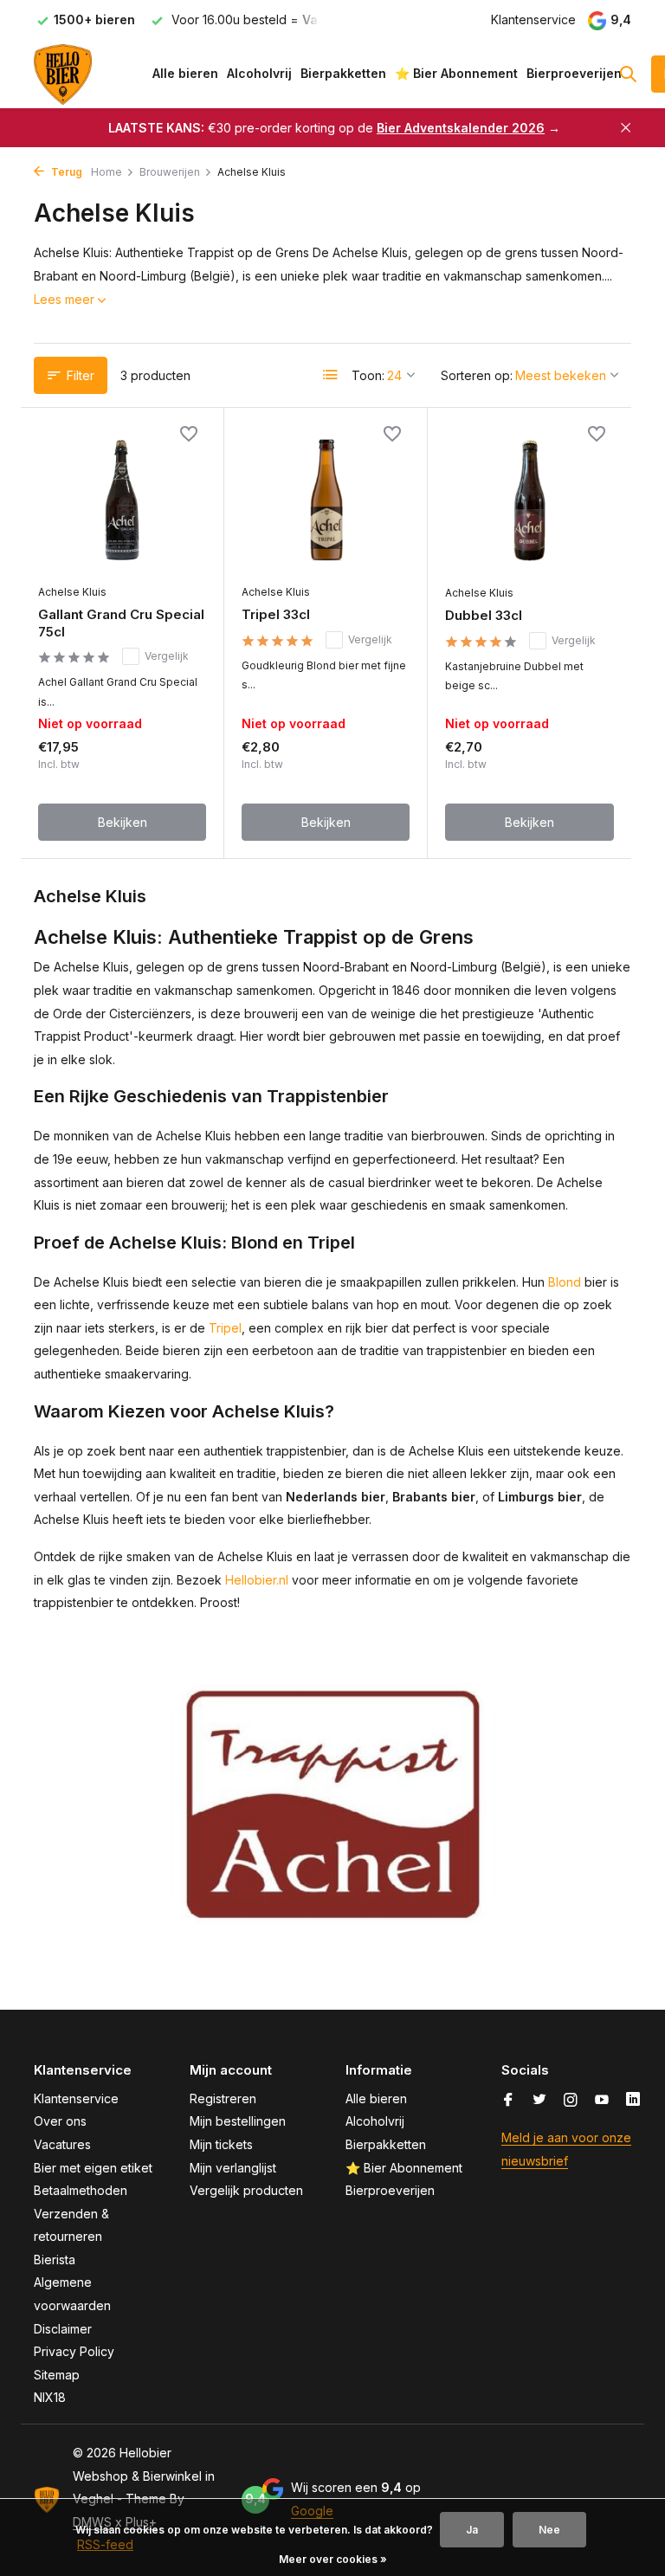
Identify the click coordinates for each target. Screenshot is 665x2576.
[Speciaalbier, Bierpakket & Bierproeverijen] (88, 74)
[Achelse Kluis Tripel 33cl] (326, 500)
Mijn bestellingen (238, 2121)
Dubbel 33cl (484, 615)
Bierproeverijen (574, 73)
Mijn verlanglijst (233, 2168)
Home (107, 172)
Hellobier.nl (257, 1580)
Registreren (223, 2098)
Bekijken (123, 822)
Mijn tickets (221, 2144)
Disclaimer (63, 2329)
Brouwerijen (170, 172)
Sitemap (57, 2375)
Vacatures (62, 2144)
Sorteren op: (477, 375)
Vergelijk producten (246, 2190)
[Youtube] (602, 2101)
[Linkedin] (633, 2101)
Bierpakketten (343, 73)
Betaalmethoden (81, 2190)
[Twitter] (539, 2101)
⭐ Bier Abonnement (456, 73)
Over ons (60, 2121)
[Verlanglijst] (189, 436)
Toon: (368, 375)
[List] (331, 375)
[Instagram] (571, 2101)
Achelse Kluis (72, 592)
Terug (65, 172)
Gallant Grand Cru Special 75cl (121, 623)
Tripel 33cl (276, 614)
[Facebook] (508, 2101)
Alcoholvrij (259, 73)
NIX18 (50, 2397)
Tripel (225, 1328)
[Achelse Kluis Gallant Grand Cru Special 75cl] (122, 500)
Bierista (55, 2260)
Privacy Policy (74, 2351)
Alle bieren (185, 73)
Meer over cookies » (333, 2559)
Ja (472, 2530)
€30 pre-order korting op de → (334, 128)
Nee (549, 2530)
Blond (565, 1282)
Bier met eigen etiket (93, 2168)
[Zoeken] (628, 74)
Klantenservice (533, 19)
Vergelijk (167, 656)
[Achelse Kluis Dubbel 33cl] (529, 500)
